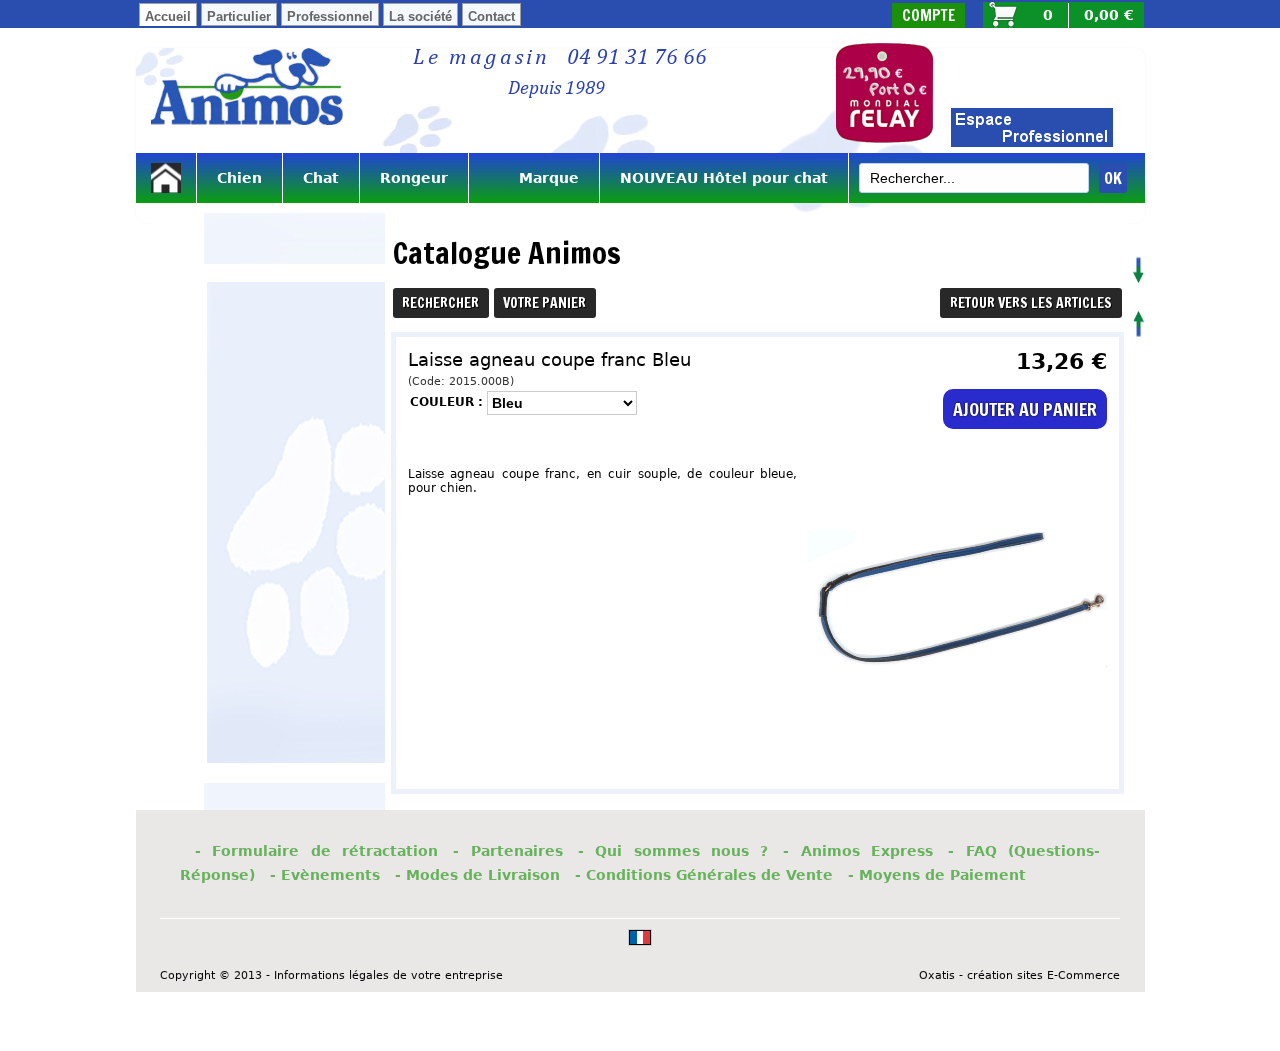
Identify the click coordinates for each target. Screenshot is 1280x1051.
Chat (321, 178)
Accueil (168, 16)
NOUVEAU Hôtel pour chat (724, 178)
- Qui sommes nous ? (673, 851)
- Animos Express (858, 851)
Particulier (239, 16)
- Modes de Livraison (477, 875)
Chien (239, 178)
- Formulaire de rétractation (316, 851)
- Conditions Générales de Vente (704, 875)
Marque (534, 178)
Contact (491, 16)
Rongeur (414, 178)
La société (420, 16)
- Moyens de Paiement (937, 875)
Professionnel (330, 16)
